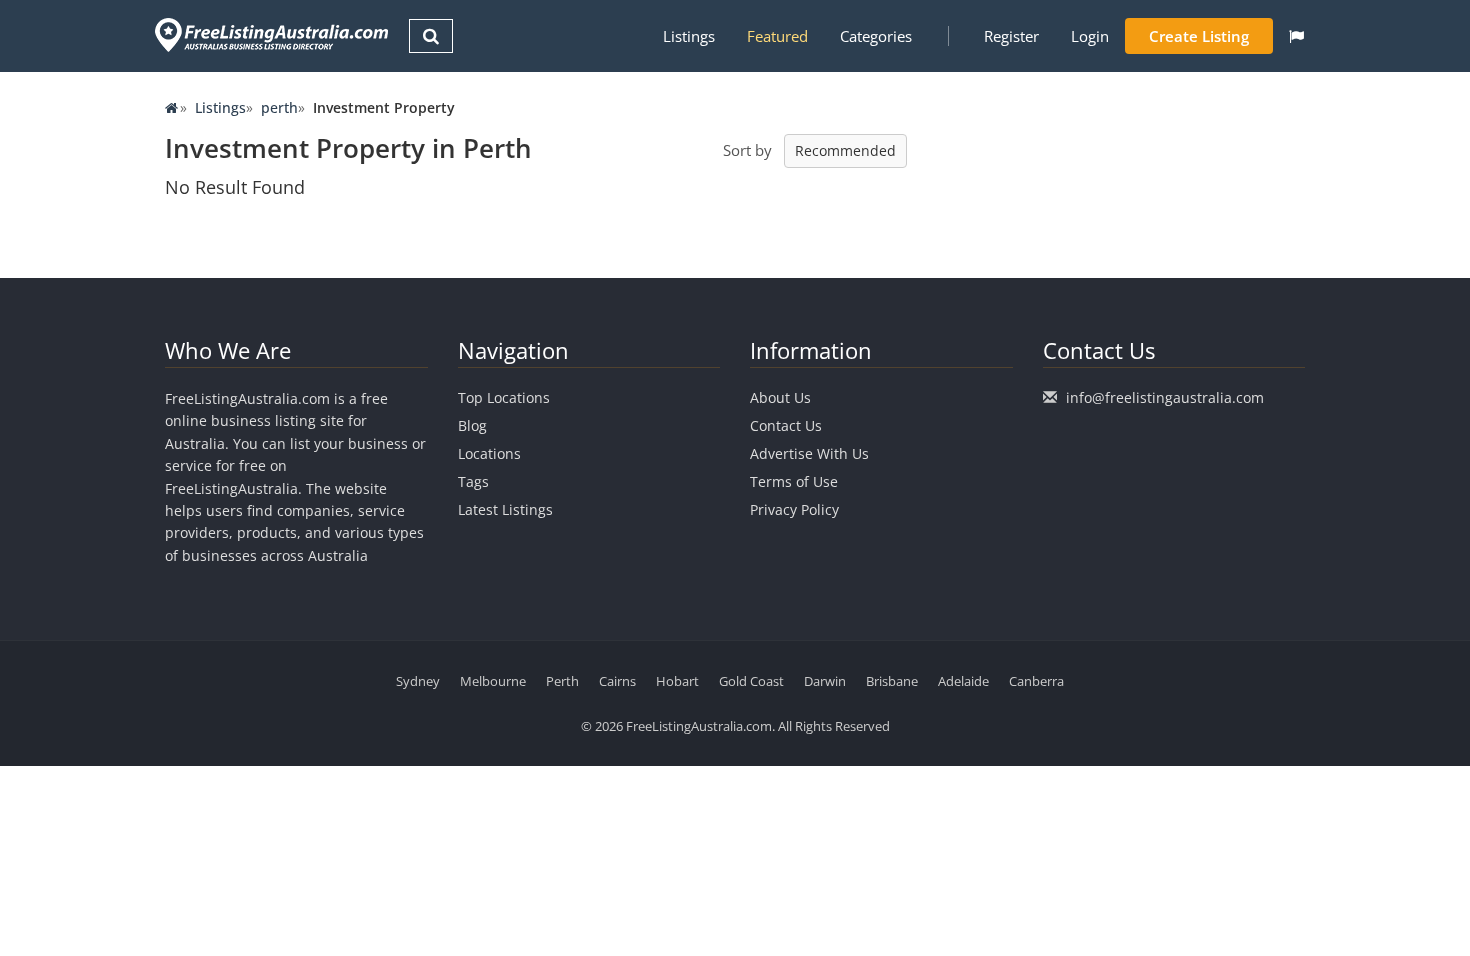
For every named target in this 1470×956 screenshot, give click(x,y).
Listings (689, 36)
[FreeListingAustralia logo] (269, 34)
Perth (562, 681)
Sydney (418, 681)
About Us (780, 397)
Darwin (825, 681)
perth (279, 107)
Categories (876, 36)
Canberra (1036, 681)
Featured (777, 36)
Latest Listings (505, 509)
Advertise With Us (809, 453)
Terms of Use (794, 481)
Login (1090, 36)
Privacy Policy (794, 509)
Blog (472, 425)
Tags (473, 481)
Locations (489, 453)
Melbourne (493, 681)
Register (1011, 36)
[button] (1296, 36)
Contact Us (786, 425)
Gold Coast (751, 681)
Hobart (677, 681)
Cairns (617, 681)
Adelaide (963, 681)
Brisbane (892, 681)
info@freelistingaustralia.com (1165, 397)
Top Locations (504, 397)
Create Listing (1199, 36)
